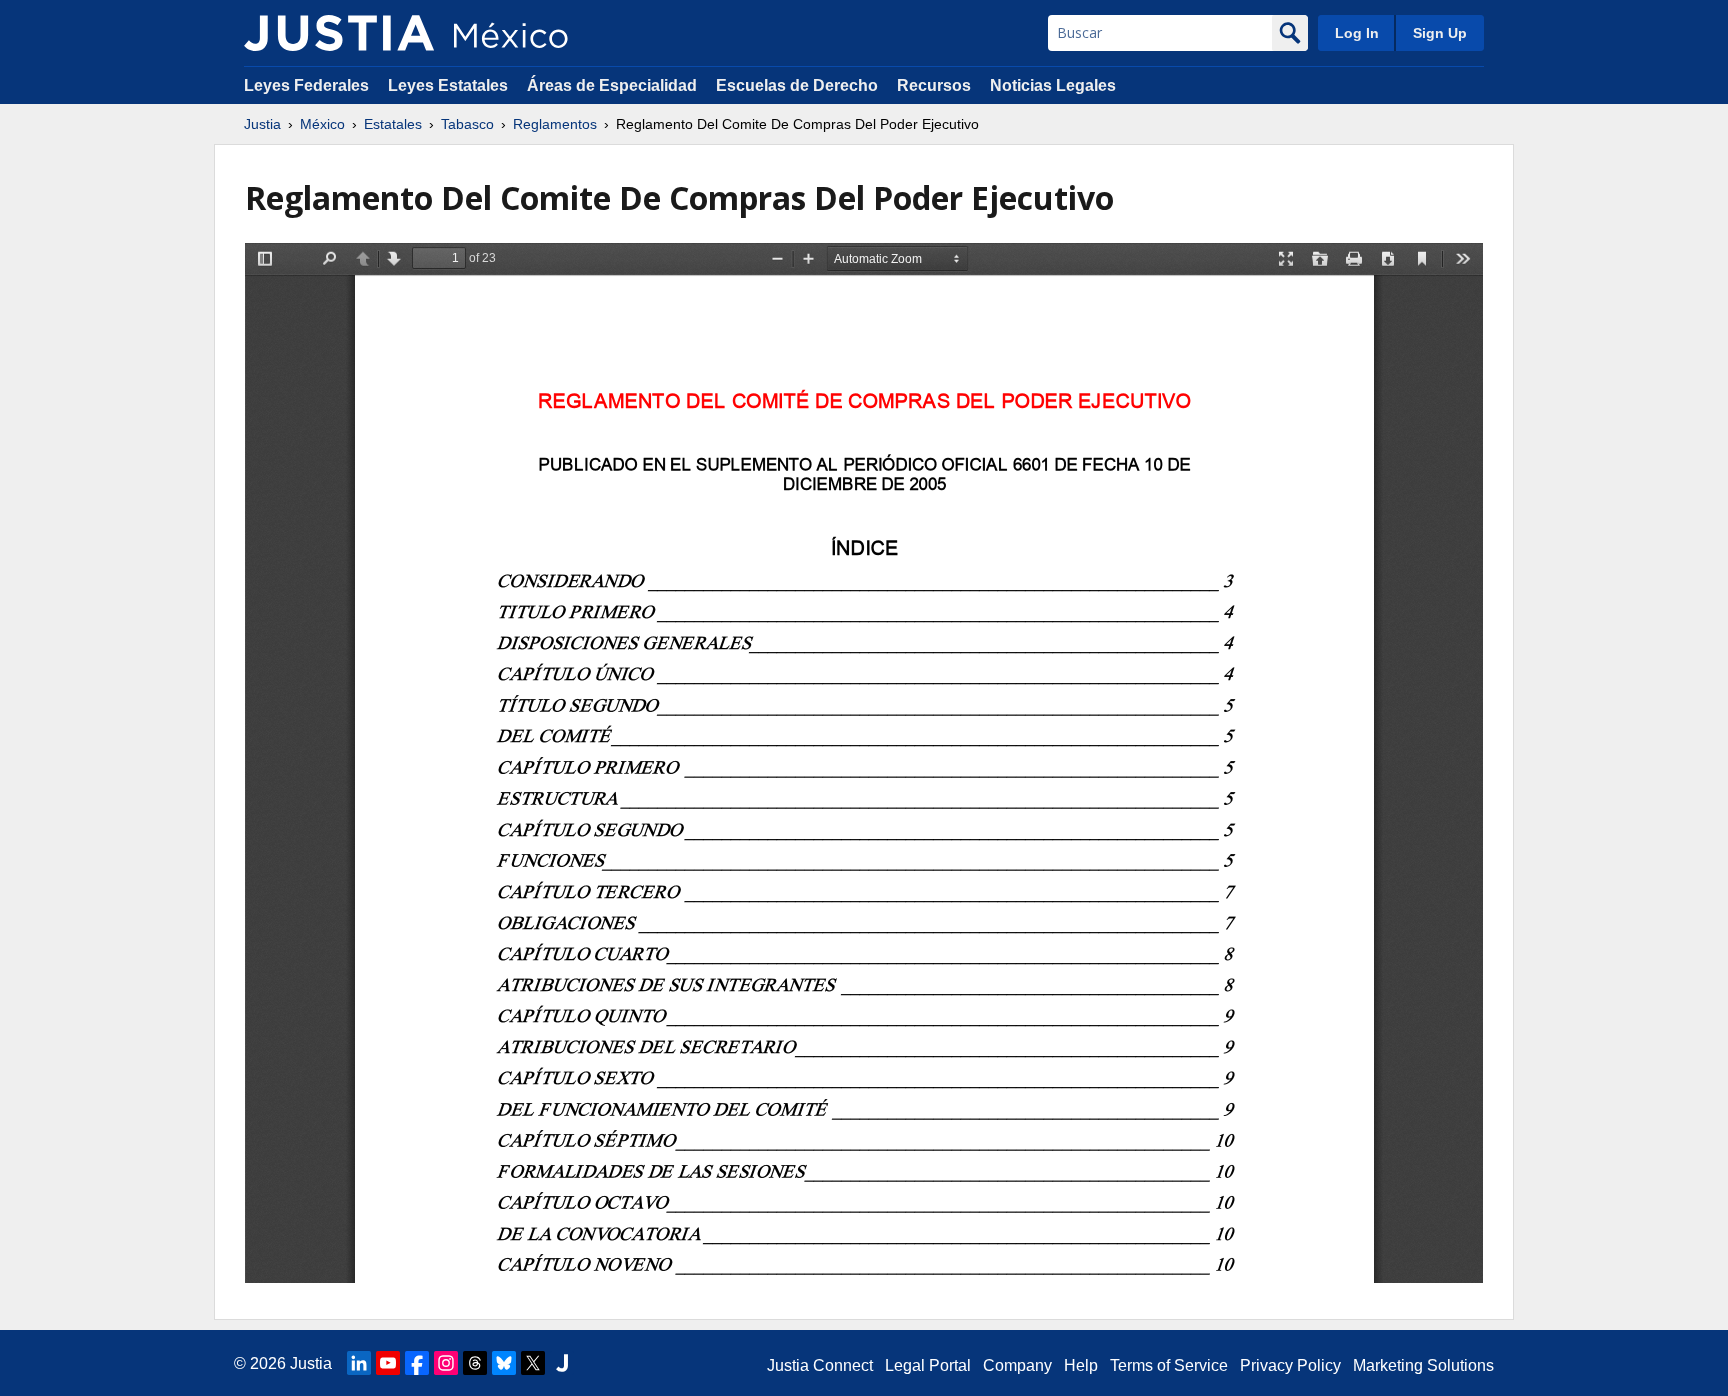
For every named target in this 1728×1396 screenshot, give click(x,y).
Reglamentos (555, 124)
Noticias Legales (1053, 85)
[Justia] (339, 33)
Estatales (393, 124)
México (322, 124)
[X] (533, 1363)
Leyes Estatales (448, 85)
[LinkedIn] (359, 1363)
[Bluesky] (504, 1363)
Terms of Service (1169, 1365)
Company (1017, 1365)
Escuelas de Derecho (797, 85)
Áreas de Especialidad (612, 85)
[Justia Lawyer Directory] (562, 1363)
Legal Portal (928, 1365)
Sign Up (1440, 33)
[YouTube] (388, 1363)
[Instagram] (446, 1363)
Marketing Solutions (1423, 1365)
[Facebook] (417, 1363)
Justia (262, 124)
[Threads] (475, 1363)
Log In (1357, 33)
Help (1081, 1365)
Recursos (934, 85)
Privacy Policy (1290, 1365)
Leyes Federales (306, 85)
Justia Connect (820, 1365)
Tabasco (467, 124)
